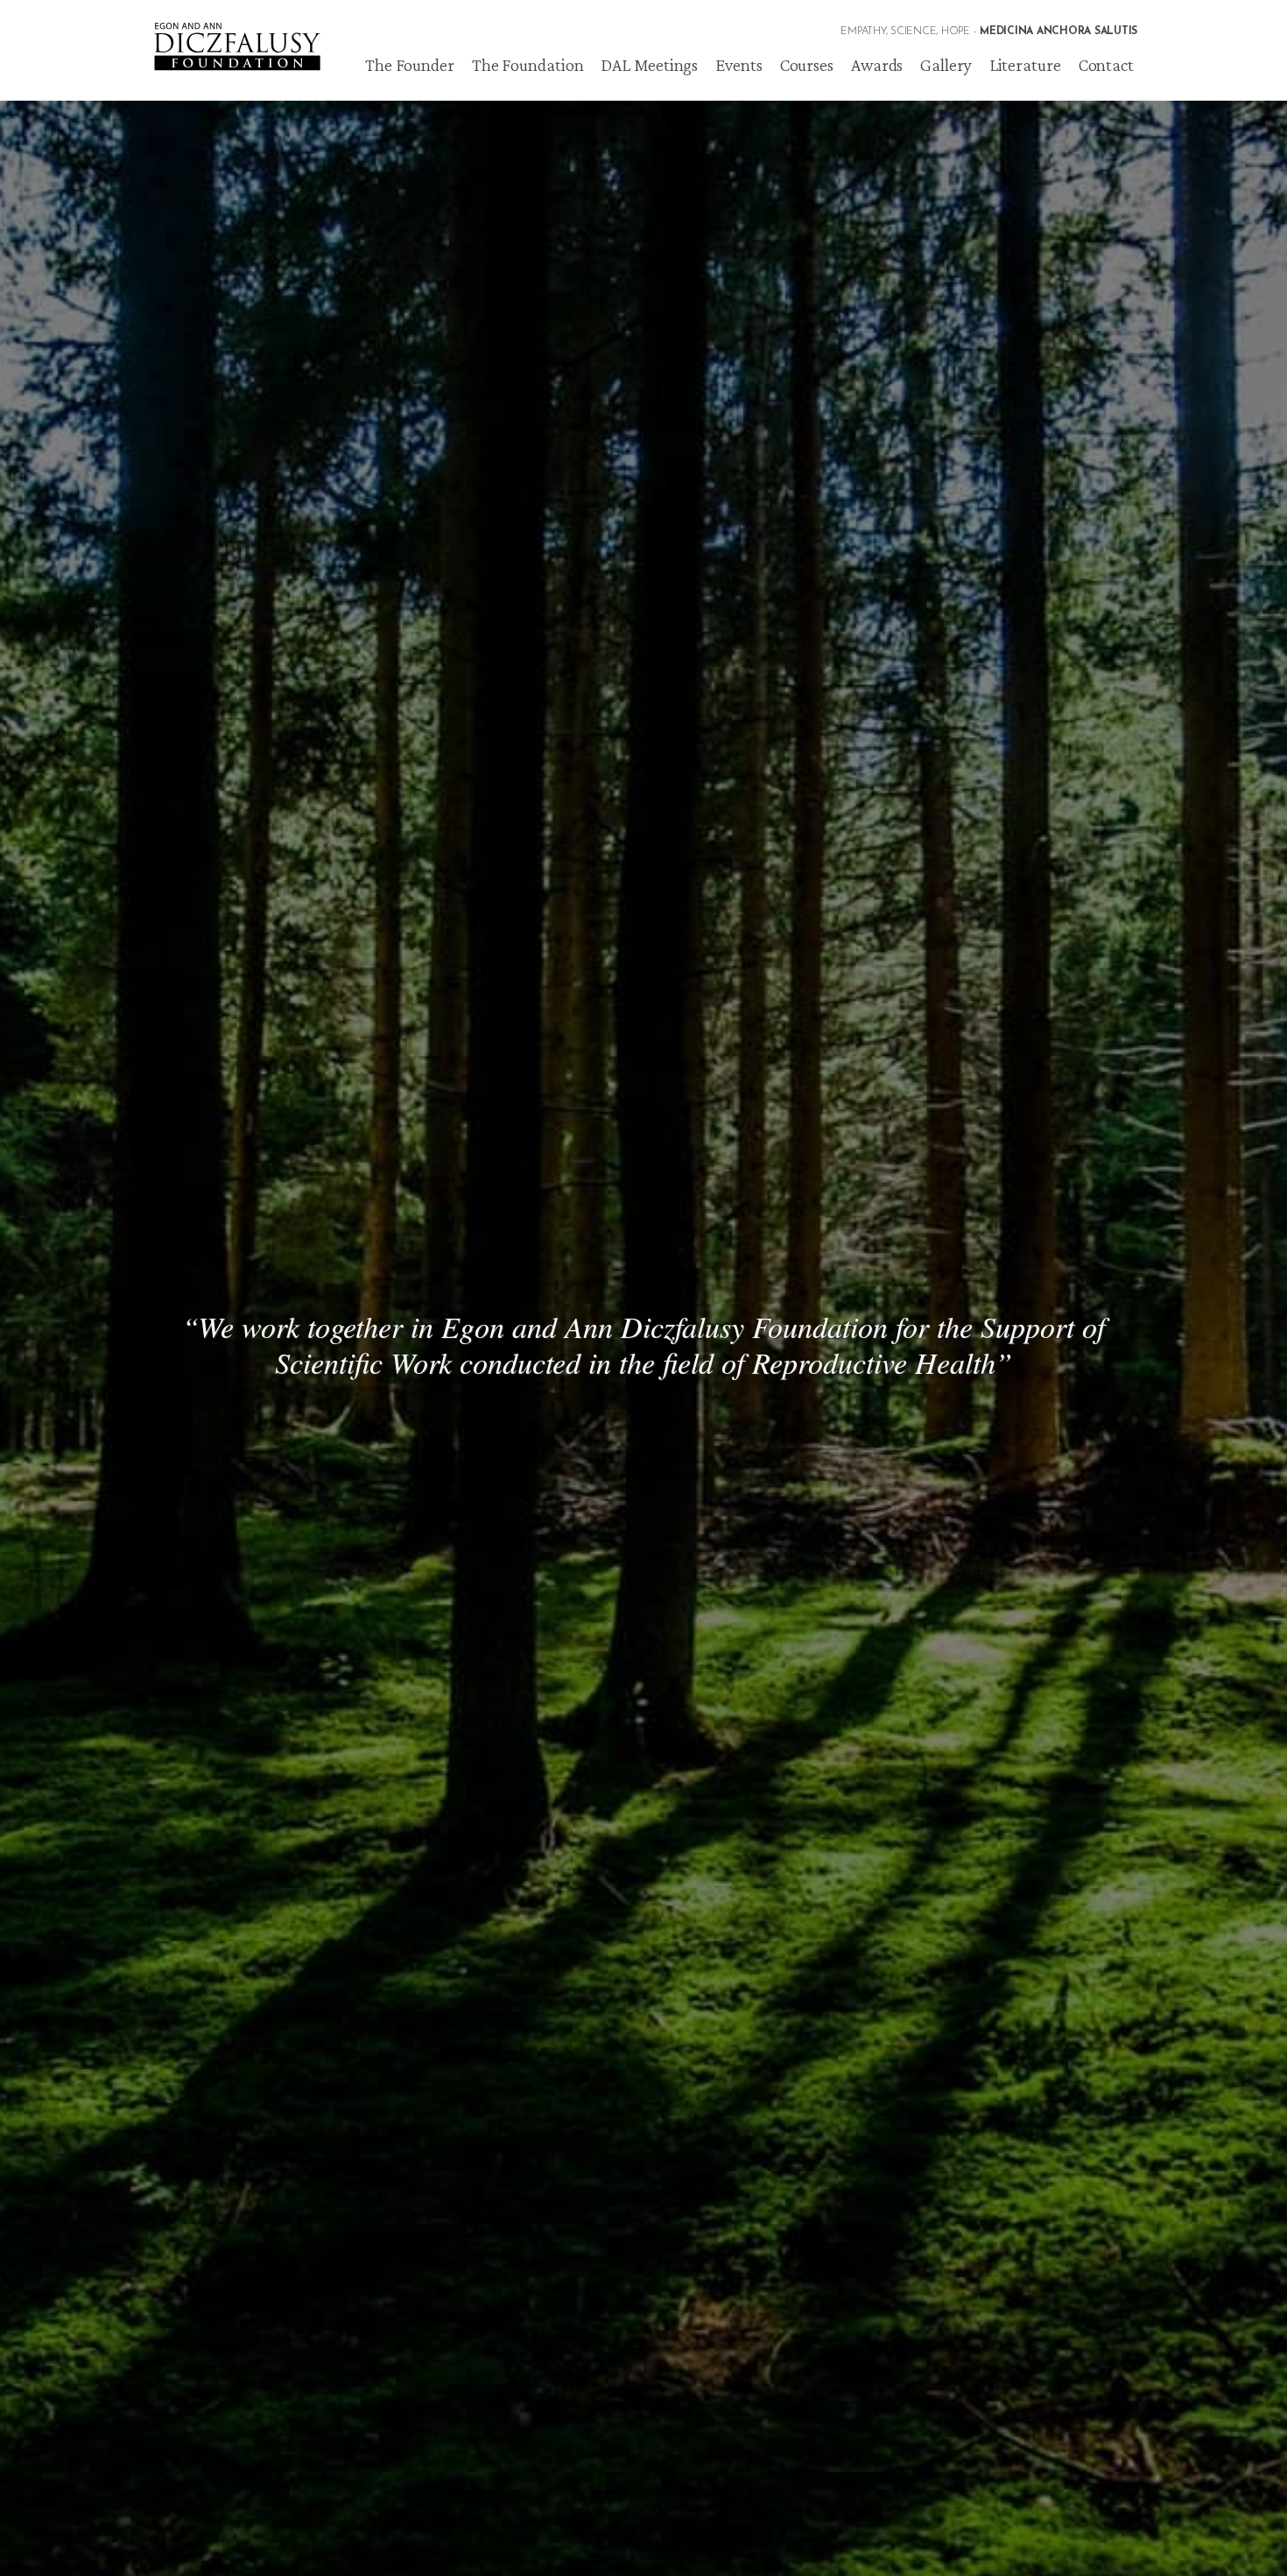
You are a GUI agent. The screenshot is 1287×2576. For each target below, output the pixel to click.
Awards (877, 65)
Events (738, 65)
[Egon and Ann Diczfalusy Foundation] (236, 35)
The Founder (410, 65)
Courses (807, 65)
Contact (1106, 65)
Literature (1025, 65)
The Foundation (528, 65)
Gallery (946, 65)
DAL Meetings (649, 65)
